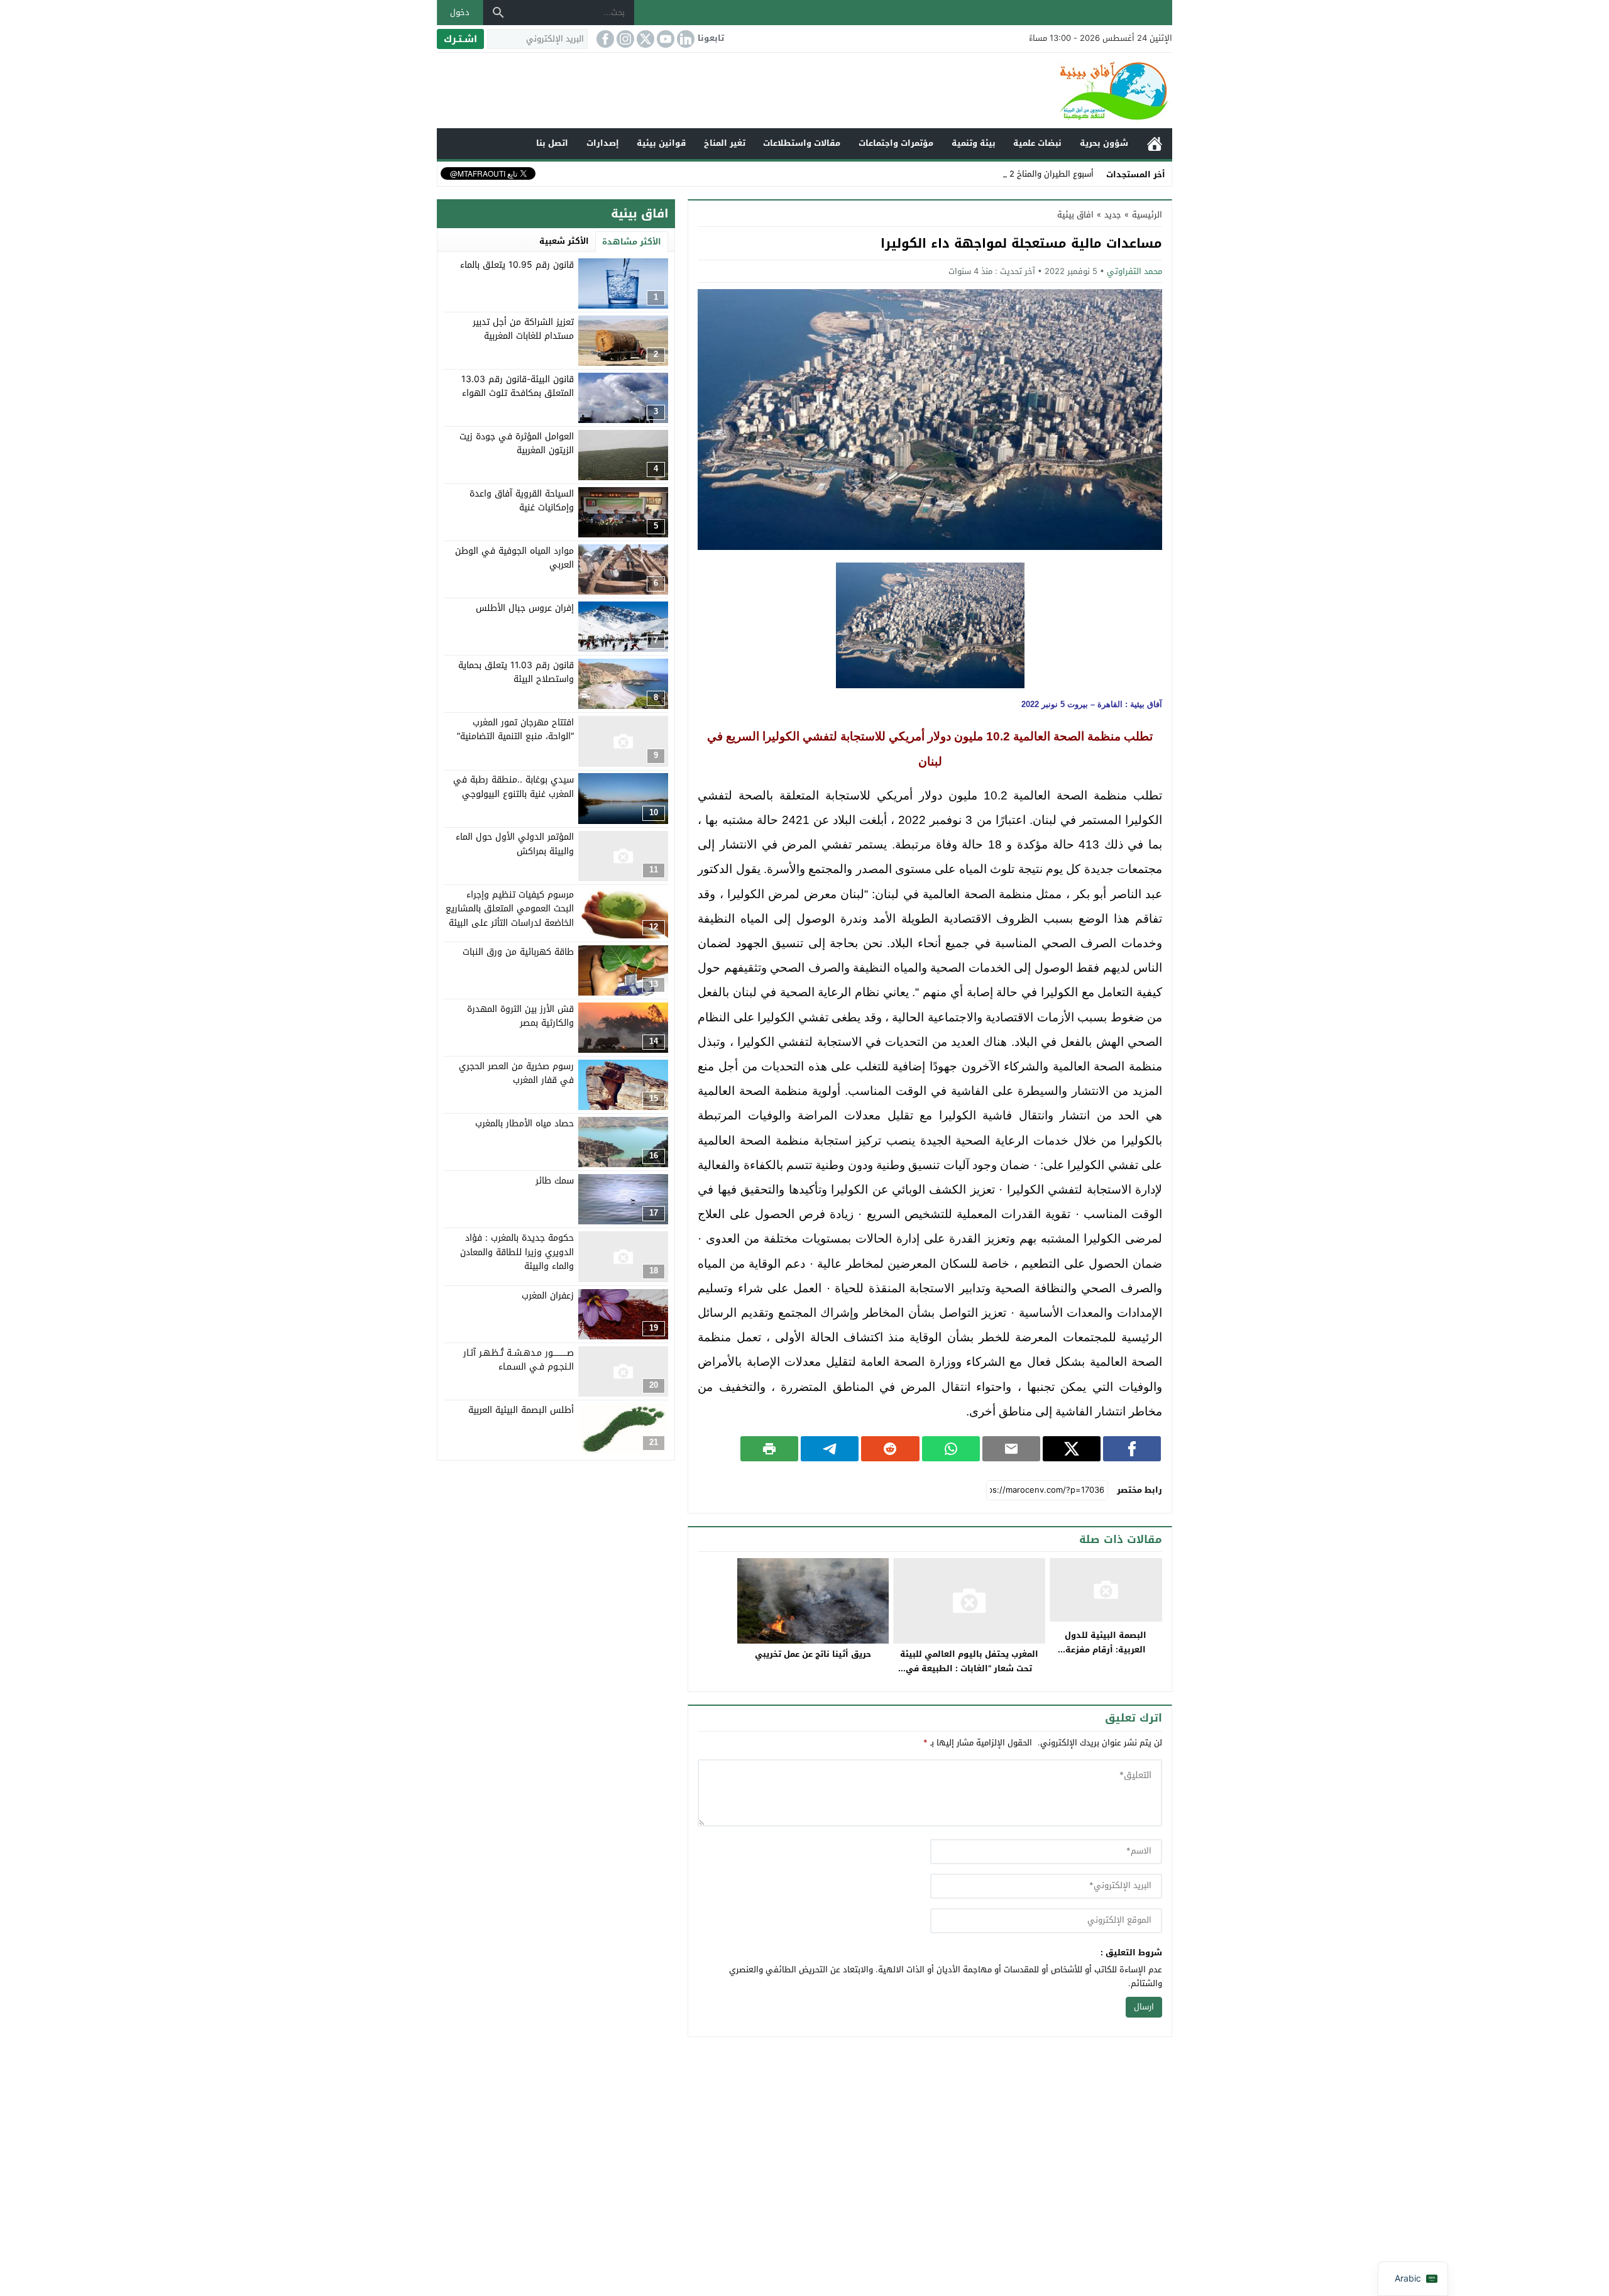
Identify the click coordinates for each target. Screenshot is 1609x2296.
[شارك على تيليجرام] (830, 1449)
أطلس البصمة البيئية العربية (521, 1410)
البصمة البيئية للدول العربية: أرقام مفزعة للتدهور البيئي (1106, 1650)
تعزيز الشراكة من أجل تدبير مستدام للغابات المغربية (523, 329)
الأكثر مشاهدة (632, 242)
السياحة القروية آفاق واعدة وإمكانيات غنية (522, 501)
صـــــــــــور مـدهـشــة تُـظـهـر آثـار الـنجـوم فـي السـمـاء (519, 1360)
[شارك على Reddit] (890, 1449)
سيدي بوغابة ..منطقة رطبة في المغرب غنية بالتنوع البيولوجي (513, 787)
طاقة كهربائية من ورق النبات (518, 952)
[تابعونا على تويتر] (644, 39)
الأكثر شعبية (564, 241)
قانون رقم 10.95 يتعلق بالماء (517, 265)
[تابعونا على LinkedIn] (684, 39)
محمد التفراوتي (1134, 271)
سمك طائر (555, 1181)
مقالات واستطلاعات (802, 143)
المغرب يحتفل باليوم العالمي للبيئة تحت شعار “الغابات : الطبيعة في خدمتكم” (969, 1668)
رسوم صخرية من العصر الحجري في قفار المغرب (516, 1073)
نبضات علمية (1037, 143)
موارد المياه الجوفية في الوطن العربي (514, 558)
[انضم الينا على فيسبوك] (604, 39)
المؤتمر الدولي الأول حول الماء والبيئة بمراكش (515, 844)
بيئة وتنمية (974, 143)
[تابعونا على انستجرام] (624, 39)
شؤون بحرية (1104, 143)
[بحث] (498, 13)
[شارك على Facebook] (1132, 1449)
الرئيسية (1155, 144)
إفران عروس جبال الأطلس (525, 608)
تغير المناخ (725, 143)
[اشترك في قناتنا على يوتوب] (664, 39)
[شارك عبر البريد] (1011, 1449)
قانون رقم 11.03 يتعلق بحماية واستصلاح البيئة (516, 672)
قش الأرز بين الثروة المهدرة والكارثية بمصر (520, 1016)
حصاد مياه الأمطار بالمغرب (524, 1123)
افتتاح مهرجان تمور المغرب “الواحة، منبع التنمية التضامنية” (515, 729)
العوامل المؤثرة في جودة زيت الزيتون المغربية (517, 443)
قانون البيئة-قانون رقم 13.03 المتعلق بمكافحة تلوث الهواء (518, 386)
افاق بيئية (1075, 215)
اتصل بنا (552, 143)
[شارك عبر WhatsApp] (951, 1449)
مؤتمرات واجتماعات (896, 143)
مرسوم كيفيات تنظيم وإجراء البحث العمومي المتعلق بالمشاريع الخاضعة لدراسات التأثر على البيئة (510, 909)
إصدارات (603, 143)
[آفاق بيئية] (804, 91)
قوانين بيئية (661, 143)
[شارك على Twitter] (1072, 1449)
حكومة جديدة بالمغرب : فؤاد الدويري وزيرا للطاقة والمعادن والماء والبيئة (517, 1252)
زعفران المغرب (548, 1296)
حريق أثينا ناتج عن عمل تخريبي (813, 1654)
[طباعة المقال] (769, 1449)
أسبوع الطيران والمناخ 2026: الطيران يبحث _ (1015, 174)
